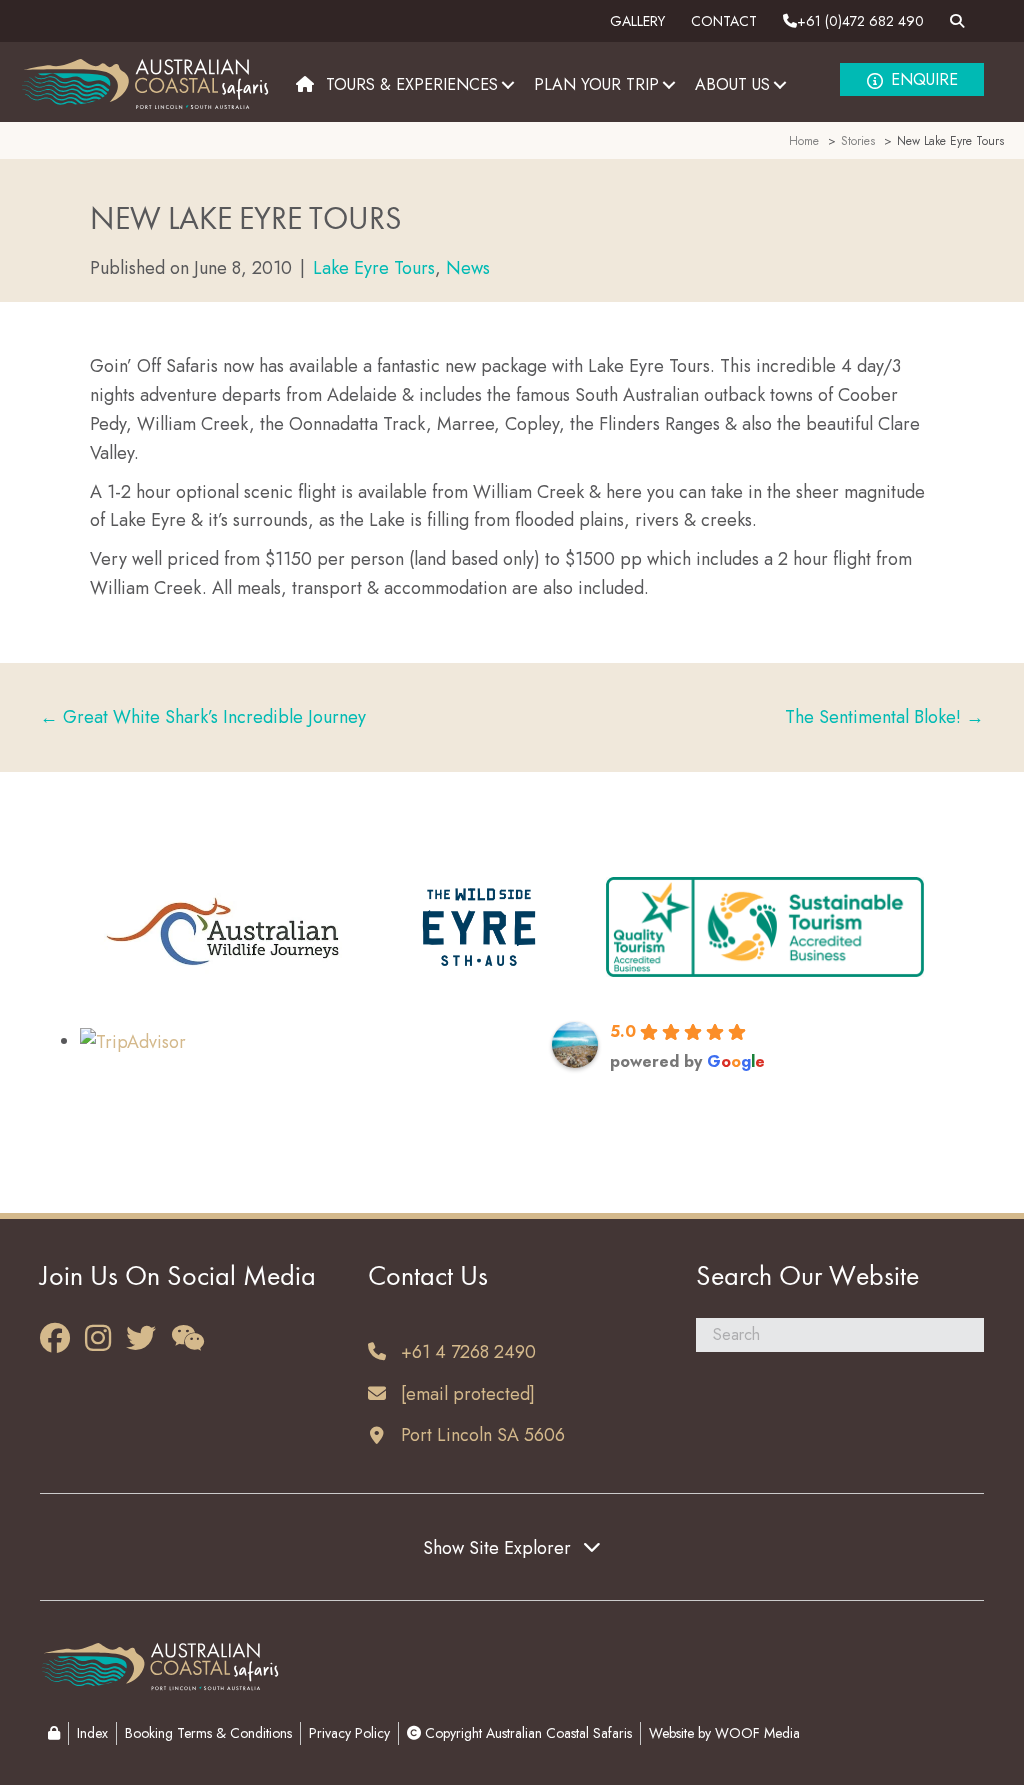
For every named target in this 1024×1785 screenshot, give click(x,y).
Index (92, 1733)
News (468, 268)
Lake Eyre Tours (374, 268)
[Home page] (305, 85)
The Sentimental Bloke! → (884, 717)
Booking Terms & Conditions (208, 1733)
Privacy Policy (349, 1733)
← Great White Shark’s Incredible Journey (203, 717)
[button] (508, 84)
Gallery (637, 21)
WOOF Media (757, 1733)
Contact (724, 21)
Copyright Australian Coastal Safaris (526, 1733)
